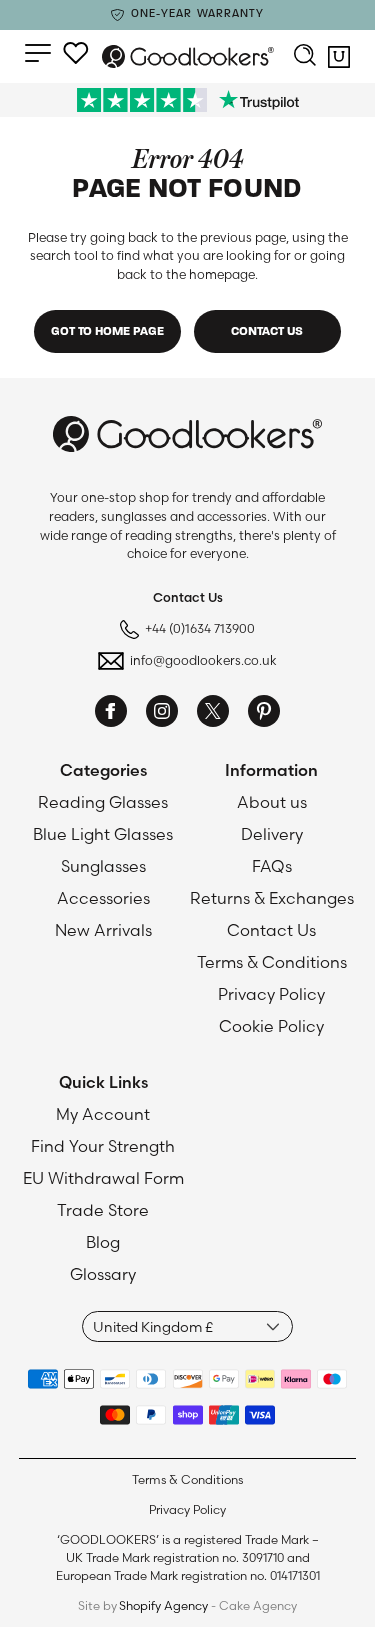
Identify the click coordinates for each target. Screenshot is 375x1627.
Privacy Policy (271, 994)
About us (272, 802)
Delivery (272, 834)
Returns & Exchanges (272, 898)
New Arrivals (103, 930)
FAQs (272, 866)
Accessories (103, 898)
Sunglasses (103, 866)
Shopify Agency (163, 1605)
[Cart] (339, 61)
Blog (103, 1242)
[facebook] (111, 714)
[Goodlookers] (188, 56)
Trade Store (103, 1210)
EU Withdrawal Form (103, 1178)
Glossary (103, 1274)
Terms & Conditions (272, 962)
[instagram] (162, 714)
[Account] (76, 53)
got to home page (107, 332)
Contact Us (271, 930)
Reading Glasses (103, 802)
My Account (103, 1114)
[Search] (305, 57)
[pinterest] (264, 714)
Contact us (267, 332)
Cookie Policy (271, 1026)
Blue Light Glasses (103, 834)
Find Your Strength (103, 1146)
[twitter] (213, 714)
